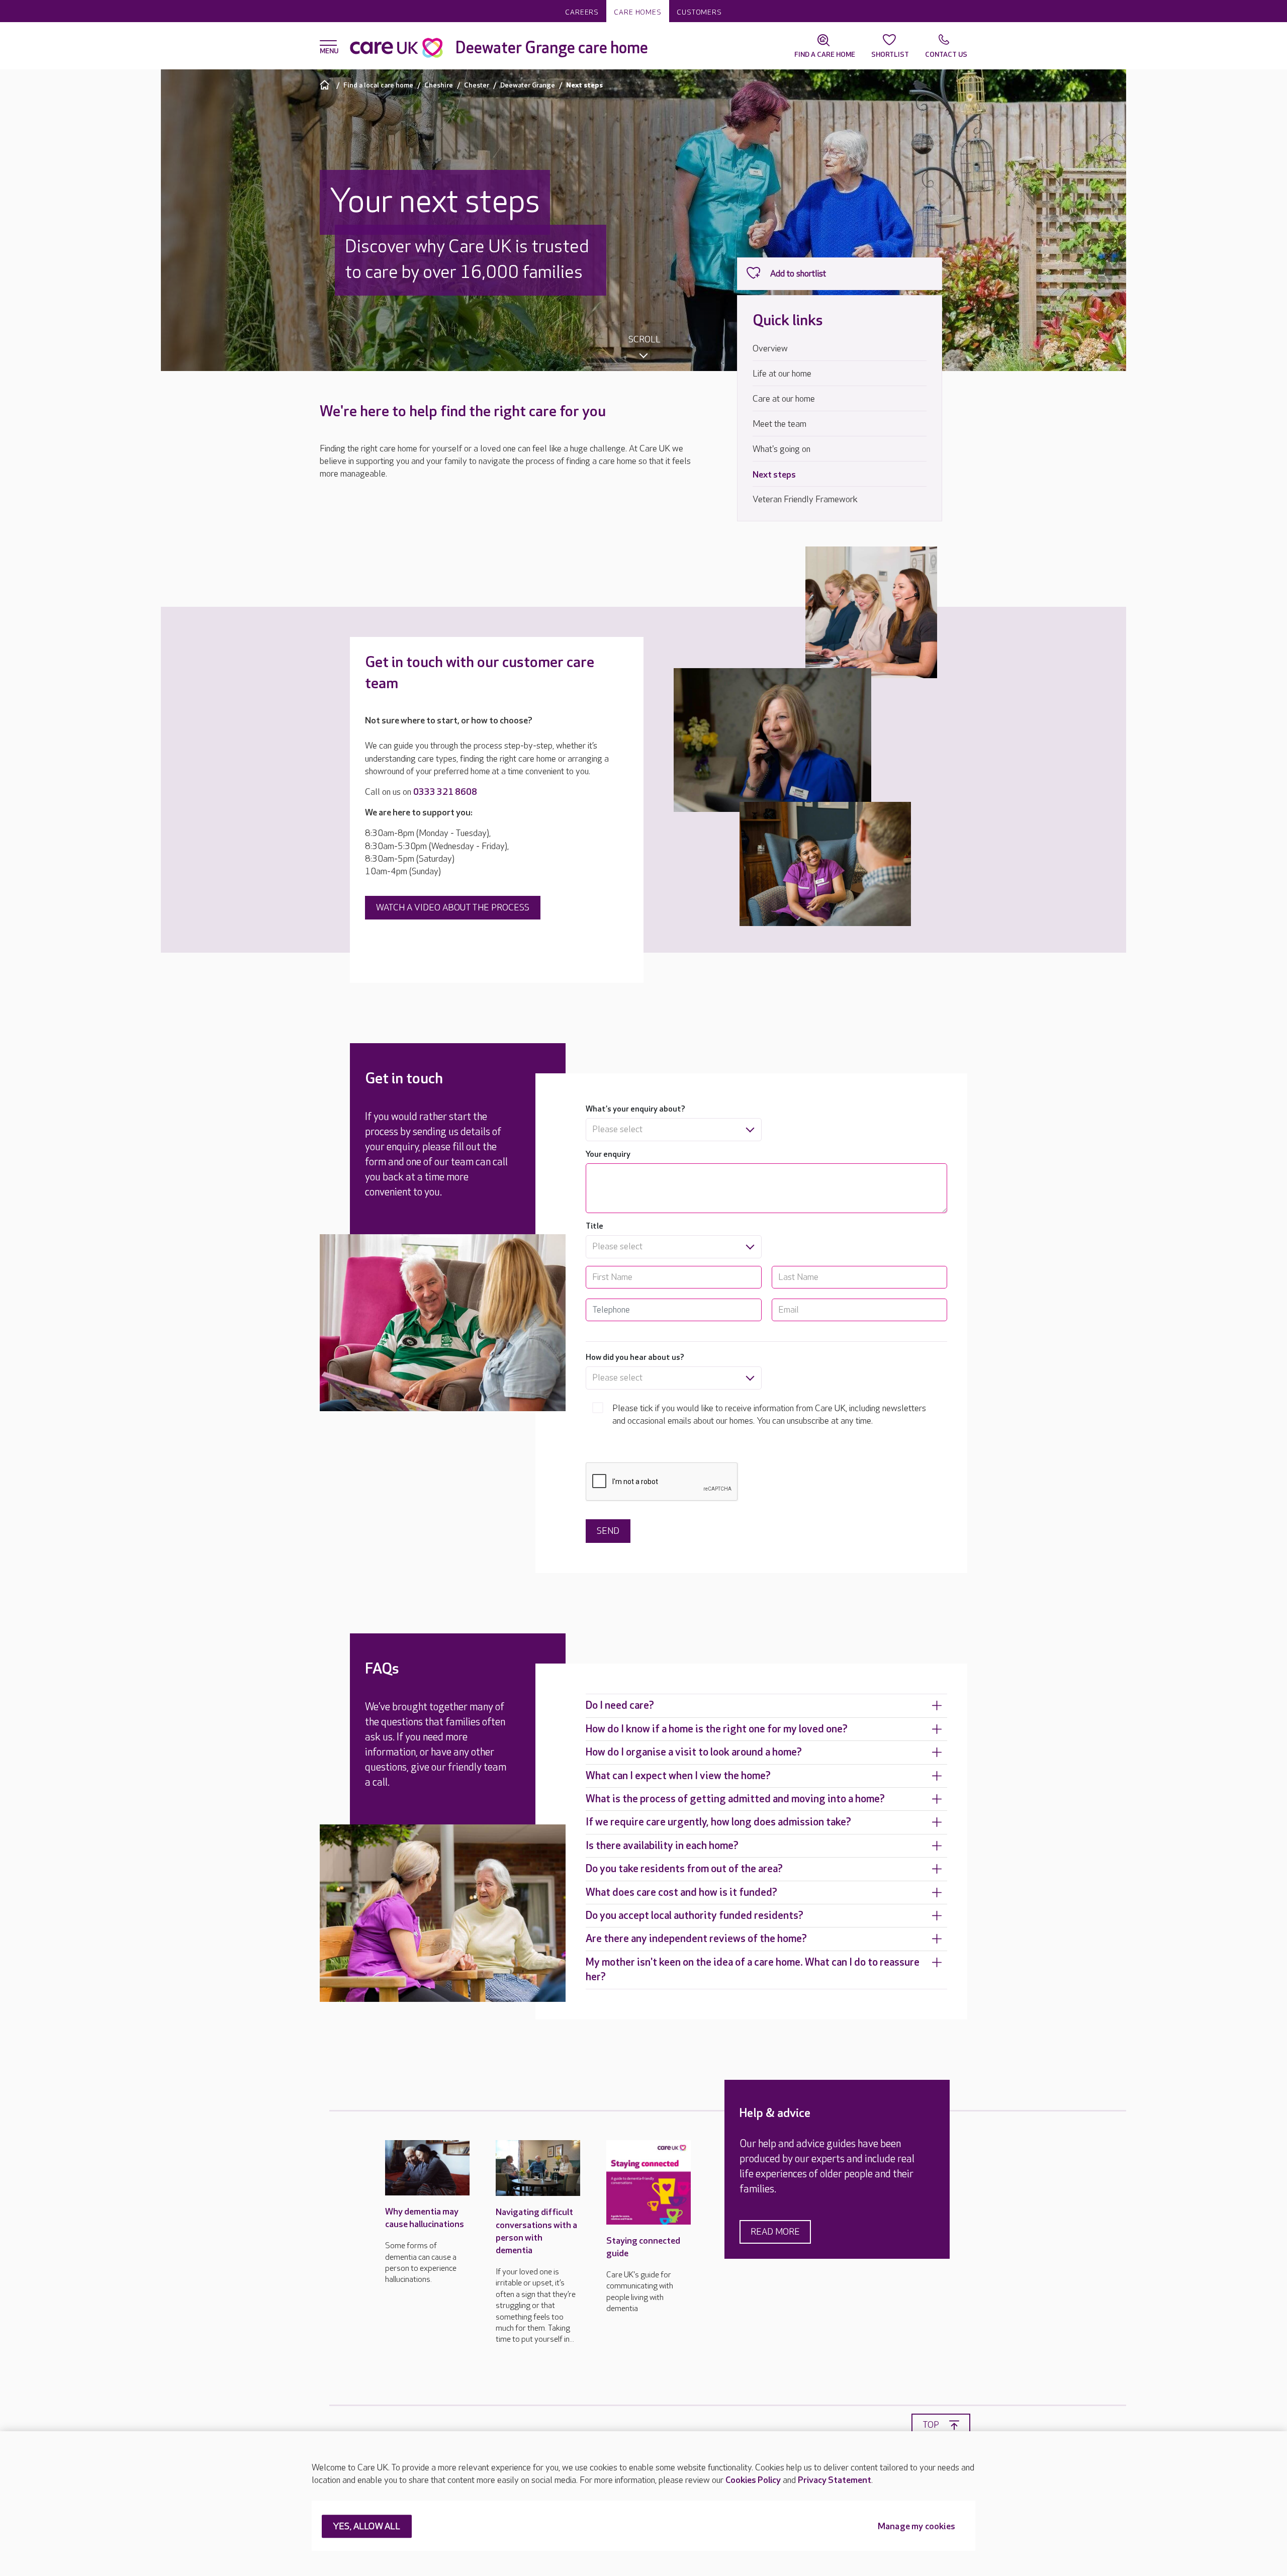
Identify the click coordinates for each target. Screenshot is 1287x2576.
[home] (326, 85)
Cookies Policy (753, 2480)
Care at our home (784, 399)
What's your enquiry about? (635, 1109)
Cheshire (439, 85)
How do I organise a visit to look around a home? (694, 1752)
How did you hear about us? (635, 1358)
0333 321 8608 (445, 792)
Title (594, 1226)
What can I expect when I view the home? (678, 1776)
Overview (770, 349)
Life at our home (782, 374)
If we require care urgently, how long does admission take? (718, 1822)
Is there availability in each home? (662, 1846)
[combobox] (673, 1130)
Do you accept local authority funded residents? (695, 1916)
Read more (775, 2232)
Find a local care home (378, 85)
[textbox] (673, 1130)
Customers (699, 12)
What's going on (782, 449)
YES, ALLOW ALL (367, 2527)
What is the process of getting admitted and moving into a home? (735, 1799)
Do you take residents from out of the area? (684, 1869)
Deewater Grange (528, 85)
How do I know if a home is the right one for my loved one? (717, 1729)
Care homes (638, 12)
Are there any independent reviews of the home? (696, 1939)
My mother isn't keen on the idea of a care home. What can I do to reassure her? (753, 1970)
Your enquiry (608, 1155)
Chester (477, 85)
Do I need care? (620, 1706)
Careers (582, 12)
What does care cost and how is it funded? (681, 1893)
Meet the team (779, 424)
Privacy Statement (835, 2480)
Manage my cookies (916, 2527)
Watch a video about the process (453, 908)
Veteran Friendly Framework (805, 499)
